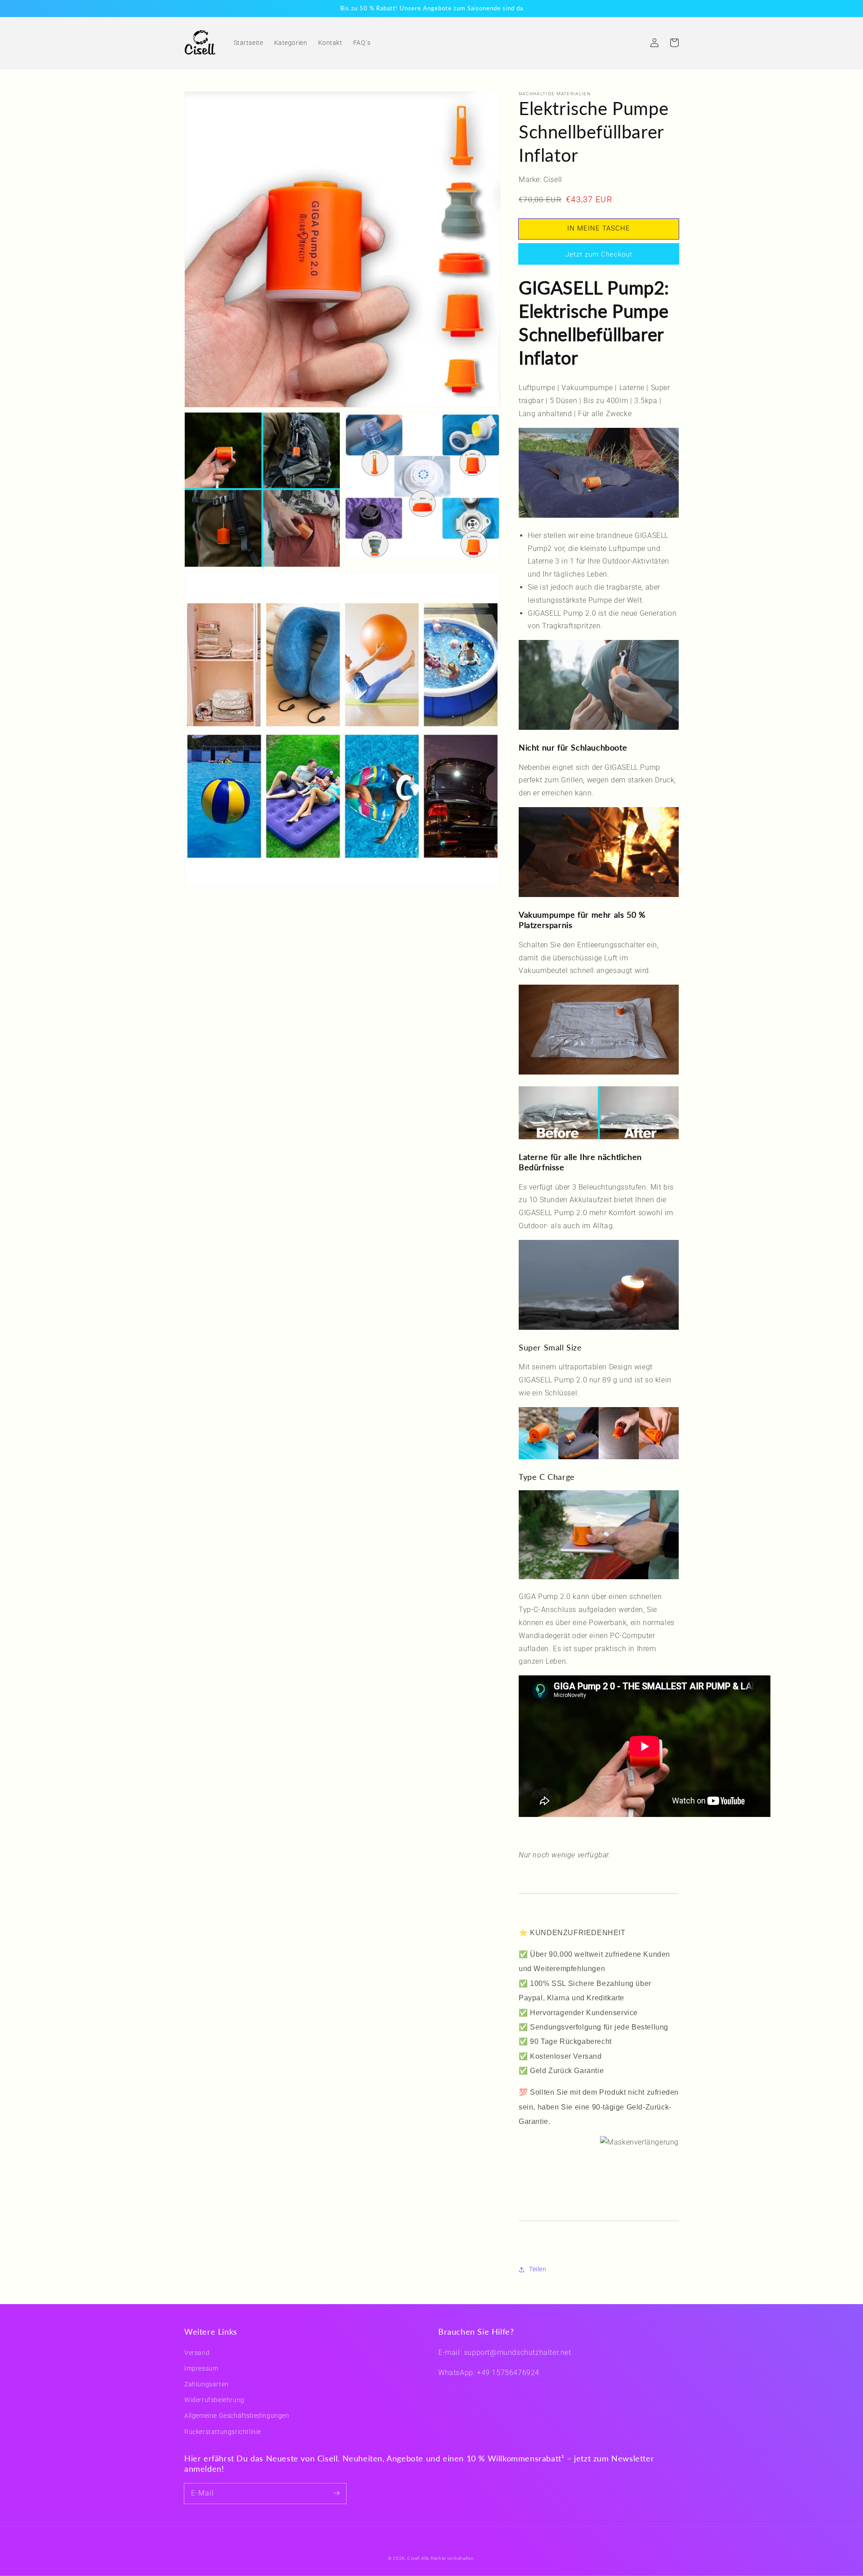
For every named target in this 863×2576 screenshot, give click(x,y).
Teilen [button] (538, 2269)
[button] (635, 43)
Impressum (201, 2368)
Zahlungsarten (207, 2384)
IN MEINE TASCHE (599, 228)
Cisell (413, 2558)
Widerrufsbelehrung (214, 2400)
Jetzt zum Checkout (599, 254)
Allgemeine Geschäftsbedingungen (237, 2416)
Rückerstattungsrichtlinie (223, 2432)
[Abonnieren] (336, 2493)
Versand (197, 2353)
